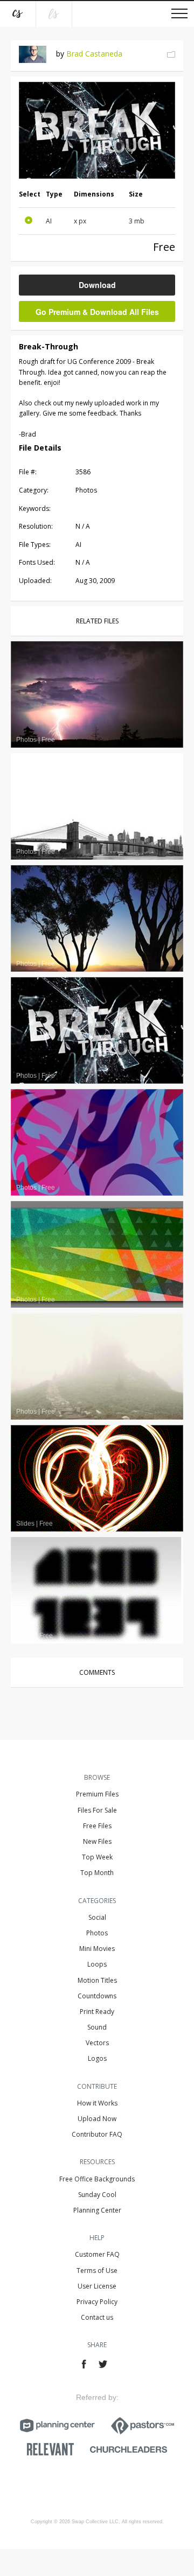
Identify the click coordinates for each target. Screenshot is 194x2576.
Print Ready (97, 2012)
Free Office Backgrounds (97, 2179)
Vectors (97, 2043)
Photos (97, 1933)
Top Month (97, 1873)
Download (97, 285)
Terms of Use (97, 2270)
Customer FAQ (97, 2254)
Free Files (97, 1826)
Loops (97, 1964)
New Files (97, 1841)
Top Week (97, 1857)
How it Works (97, 2103)
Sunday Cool (97, 2195)
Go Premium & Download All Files (97, 312)
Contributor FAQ (97, 2134)
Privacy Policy (97, 2302)
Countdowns (97, 1996)
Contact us (97, 2317)
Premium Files (97, 1794)
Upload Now (97, 2119)
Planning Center (97, 2210)
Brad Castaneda (94, 54)
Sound (97, 2027)
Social (97, 1917)
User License (97, 2286)
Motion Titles (97, 1980)
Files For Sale (97, 1810)
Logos (97, 2058)
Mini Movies (97, 1949)
